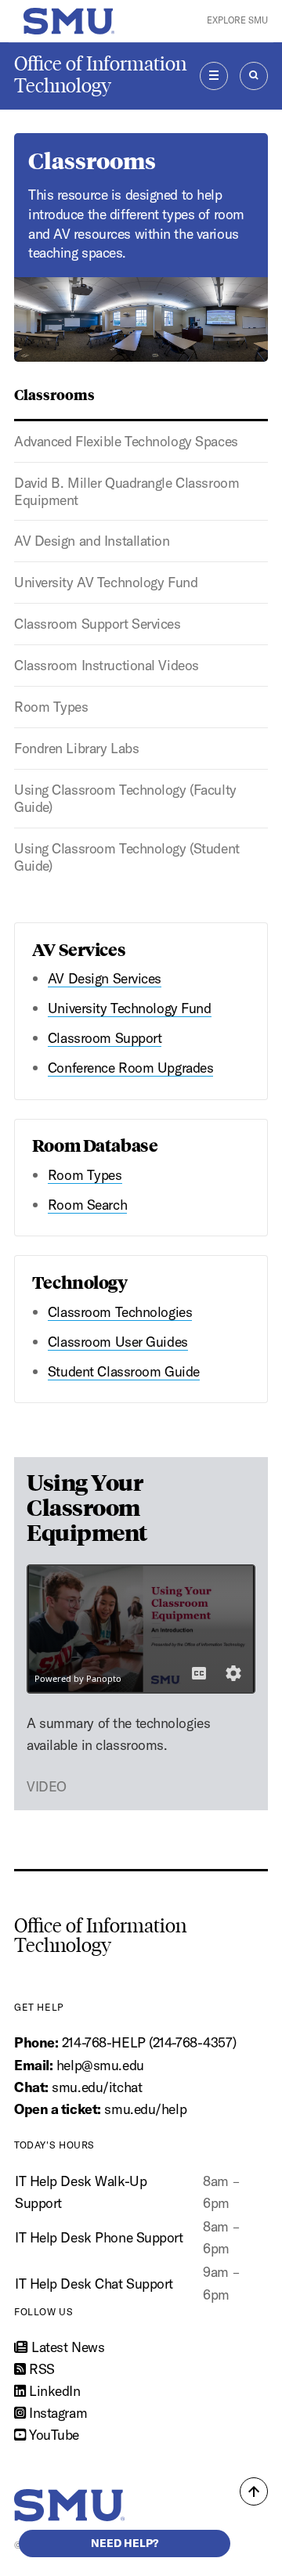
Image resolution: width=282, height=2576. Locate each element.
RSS (40, 2369)
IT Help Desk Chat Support (94, 2284)
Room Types (51, 707)
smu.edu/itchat (97, 2087)
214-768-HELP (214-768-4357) (149, 2042)
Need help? (125, 2543)
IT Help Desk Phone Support (99, 2237)
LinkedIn (53, 2391)
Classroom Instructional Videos (107, 665)
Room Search (87, 1205)
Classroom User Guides (118, 1342)
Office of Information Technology (100, 75)
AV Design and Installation (92, 541)
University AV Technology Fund (106, 582)
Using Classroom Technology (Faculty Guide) (125, 798)
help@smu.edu (100, 2065)
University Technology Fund (130, 1008)
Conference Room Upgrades (130, 1068)
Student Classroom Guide (124, 1371)
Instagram (56, 2413)
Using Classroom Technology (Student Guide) (127, 857)
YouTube (52, 2435)
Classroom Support (105, 1038)
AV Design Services (105, 978)
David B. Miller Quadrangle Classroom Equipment (127, 491)
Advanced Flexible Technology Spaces (126, 441)
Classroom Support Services (98, 624)
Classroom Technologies (120, 1312)
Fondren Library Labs (76, 748)
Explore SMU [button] (237, 20)
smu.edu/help (145, 2109)
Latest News (66, 2347)
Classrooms (54, 394)
